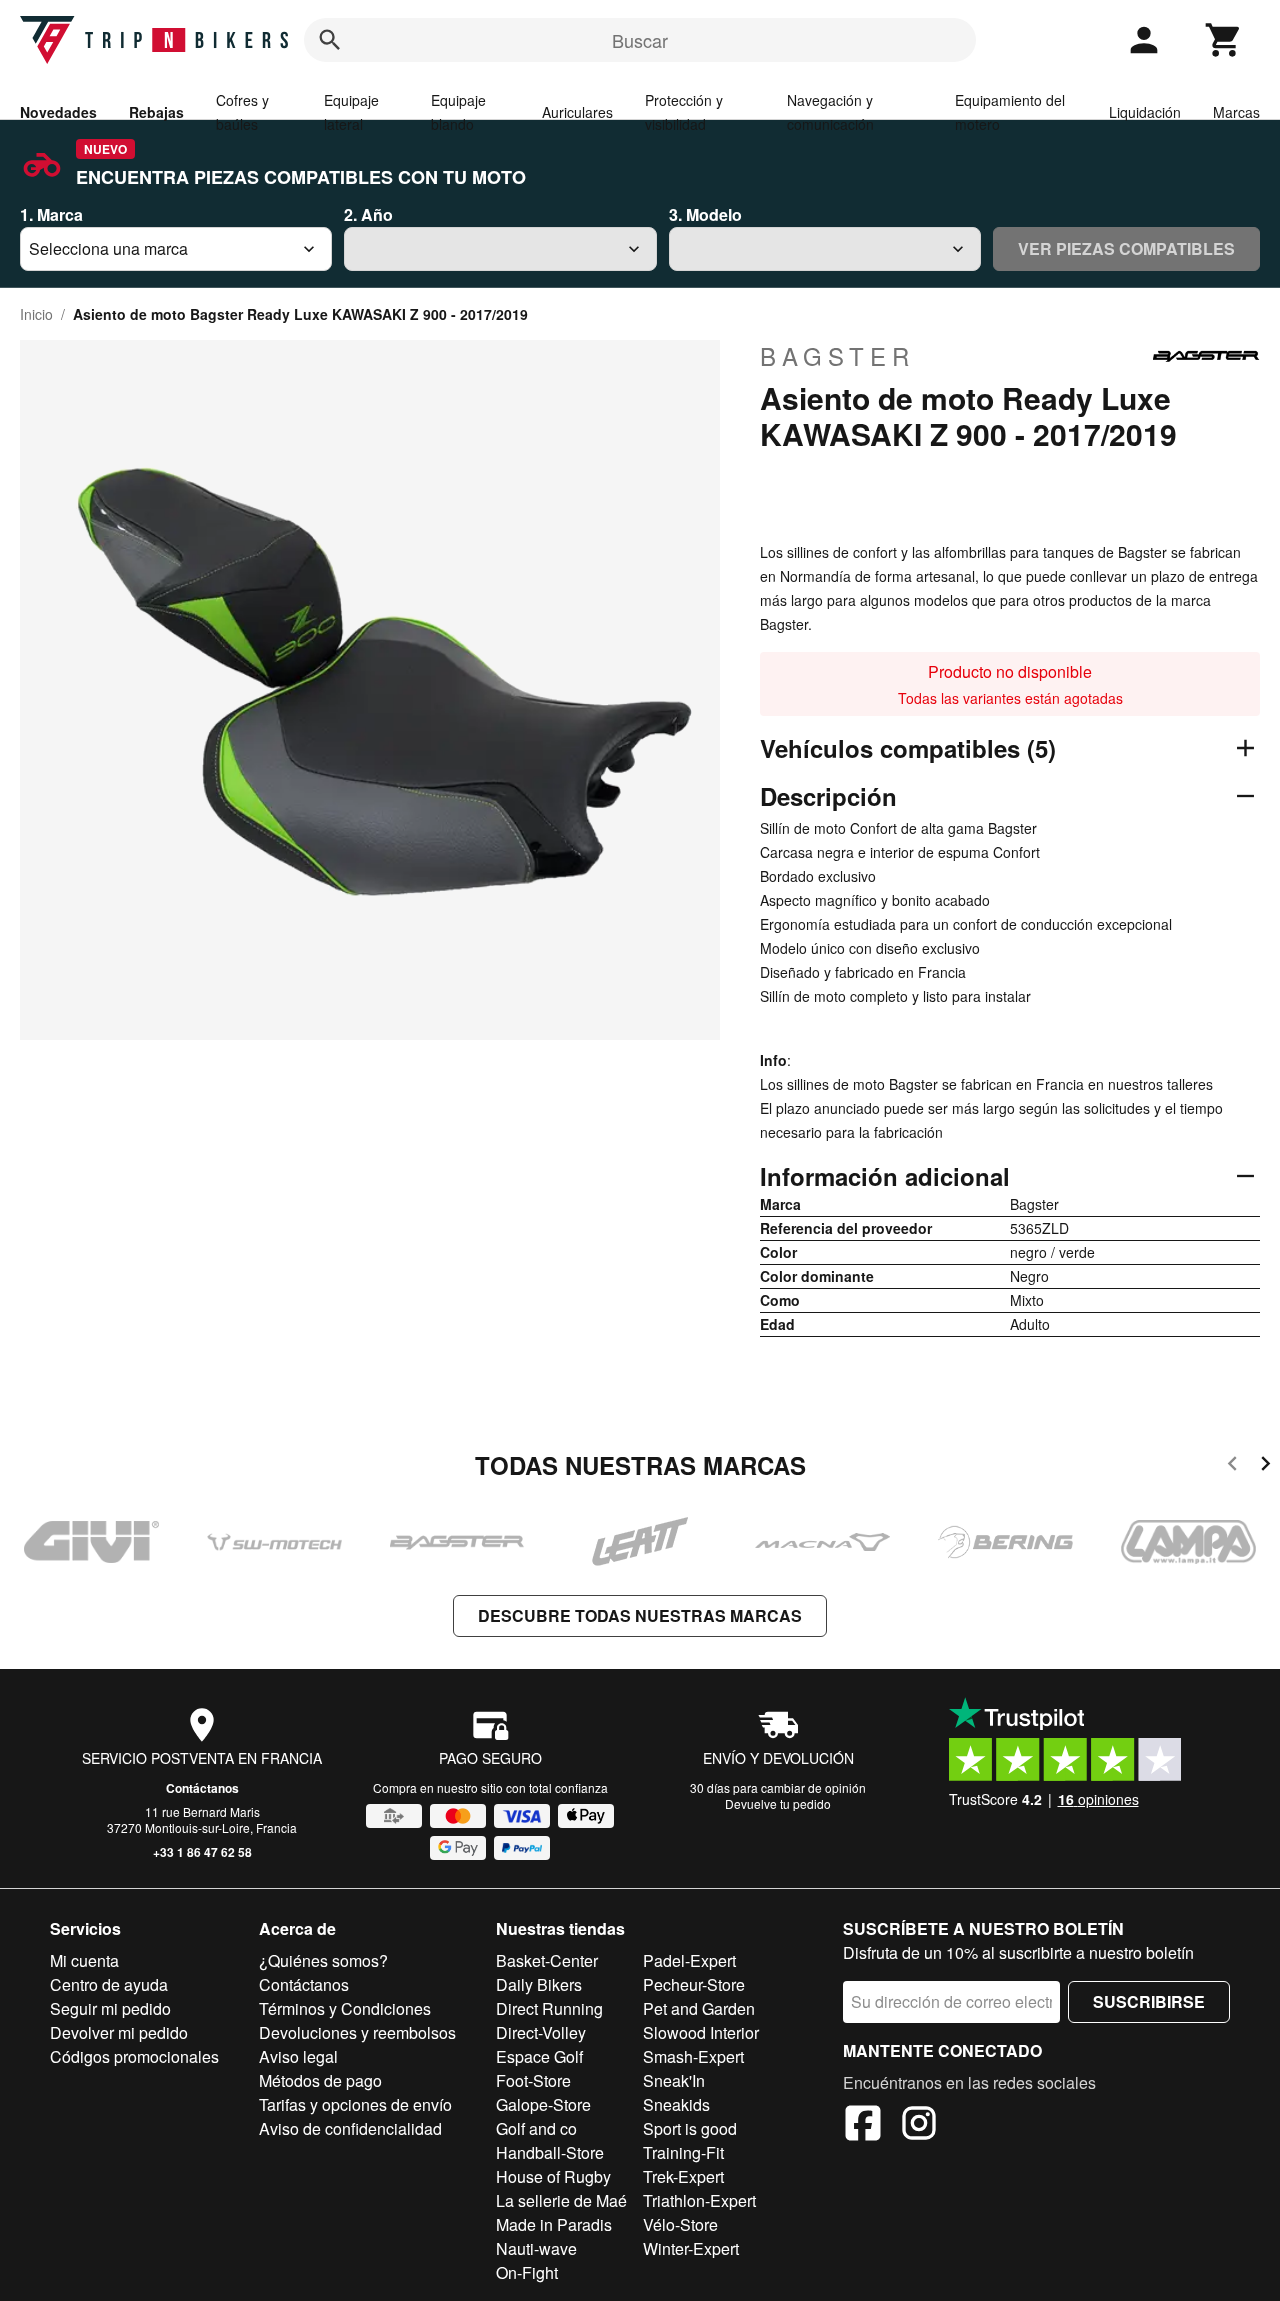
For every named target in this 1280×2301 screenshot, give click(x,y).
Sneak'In (674, 2080)
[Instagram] (919, 2126)
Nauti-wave (536, 2248)
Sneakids (676, 2104)
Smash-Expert (693, 2056)
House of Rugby (553, 2176)
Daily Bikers (539, 1984)
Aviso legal (298, 2056)
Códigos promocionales (134, 2056)
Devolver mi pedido (119, 2032)
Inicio (36, 314)
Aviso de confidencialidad (350, 2128)
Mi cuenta (84, 1960)
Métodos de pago (320, 2080)
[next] (1265, 1466)
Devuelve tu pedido (778, 1803)
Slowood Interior (701, 2032)
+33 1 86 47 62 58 (202, 1852)
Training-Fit (683, 2152)
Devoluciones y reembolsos (357, 2032)
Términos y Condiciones (345, 2008)
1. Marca (51, 214)
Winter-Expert (691, 2248)
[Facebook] (863, 2126)
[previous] (1232, 1466)
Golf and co (536, 2128)
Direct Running (549, 2008)
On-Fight (527, 2272)
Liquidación (1145, 112)
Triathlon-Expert (699, 2200)
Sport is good (690, 2128)
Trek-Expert (683, 2176)
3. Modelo (705, 214)
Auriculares (577, 112)
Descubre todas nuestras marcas (640, 1615)
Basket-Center (547, 1960)
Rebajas (156, 112)
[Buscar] (330, 40)
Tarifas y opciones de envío (355, 2104)
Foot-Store (533, 2080)
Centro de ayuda (109, 1984)
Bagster (837, 356)
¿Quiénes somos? (323, 1960)
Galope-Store (543, 2104)
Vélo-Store (680, 2224)
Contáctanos (202, 1788)
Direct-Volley (541, 2032)
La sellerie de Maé (561, 2200)
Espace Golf (539, 2056)
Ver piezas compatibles (1126, 248)
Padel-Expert (689, 1960)
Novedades (58, 112)
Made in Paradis (554, 2224)
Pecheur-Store (694, 1984)
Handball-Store (550, 2152)
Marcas (1236, 112)
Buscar (640, 40)
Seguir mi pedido (110, 2008)
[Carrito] (1224, 40)
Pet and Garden (699, 2008)
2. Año (368, 214)
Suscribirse (1149, 2001)
